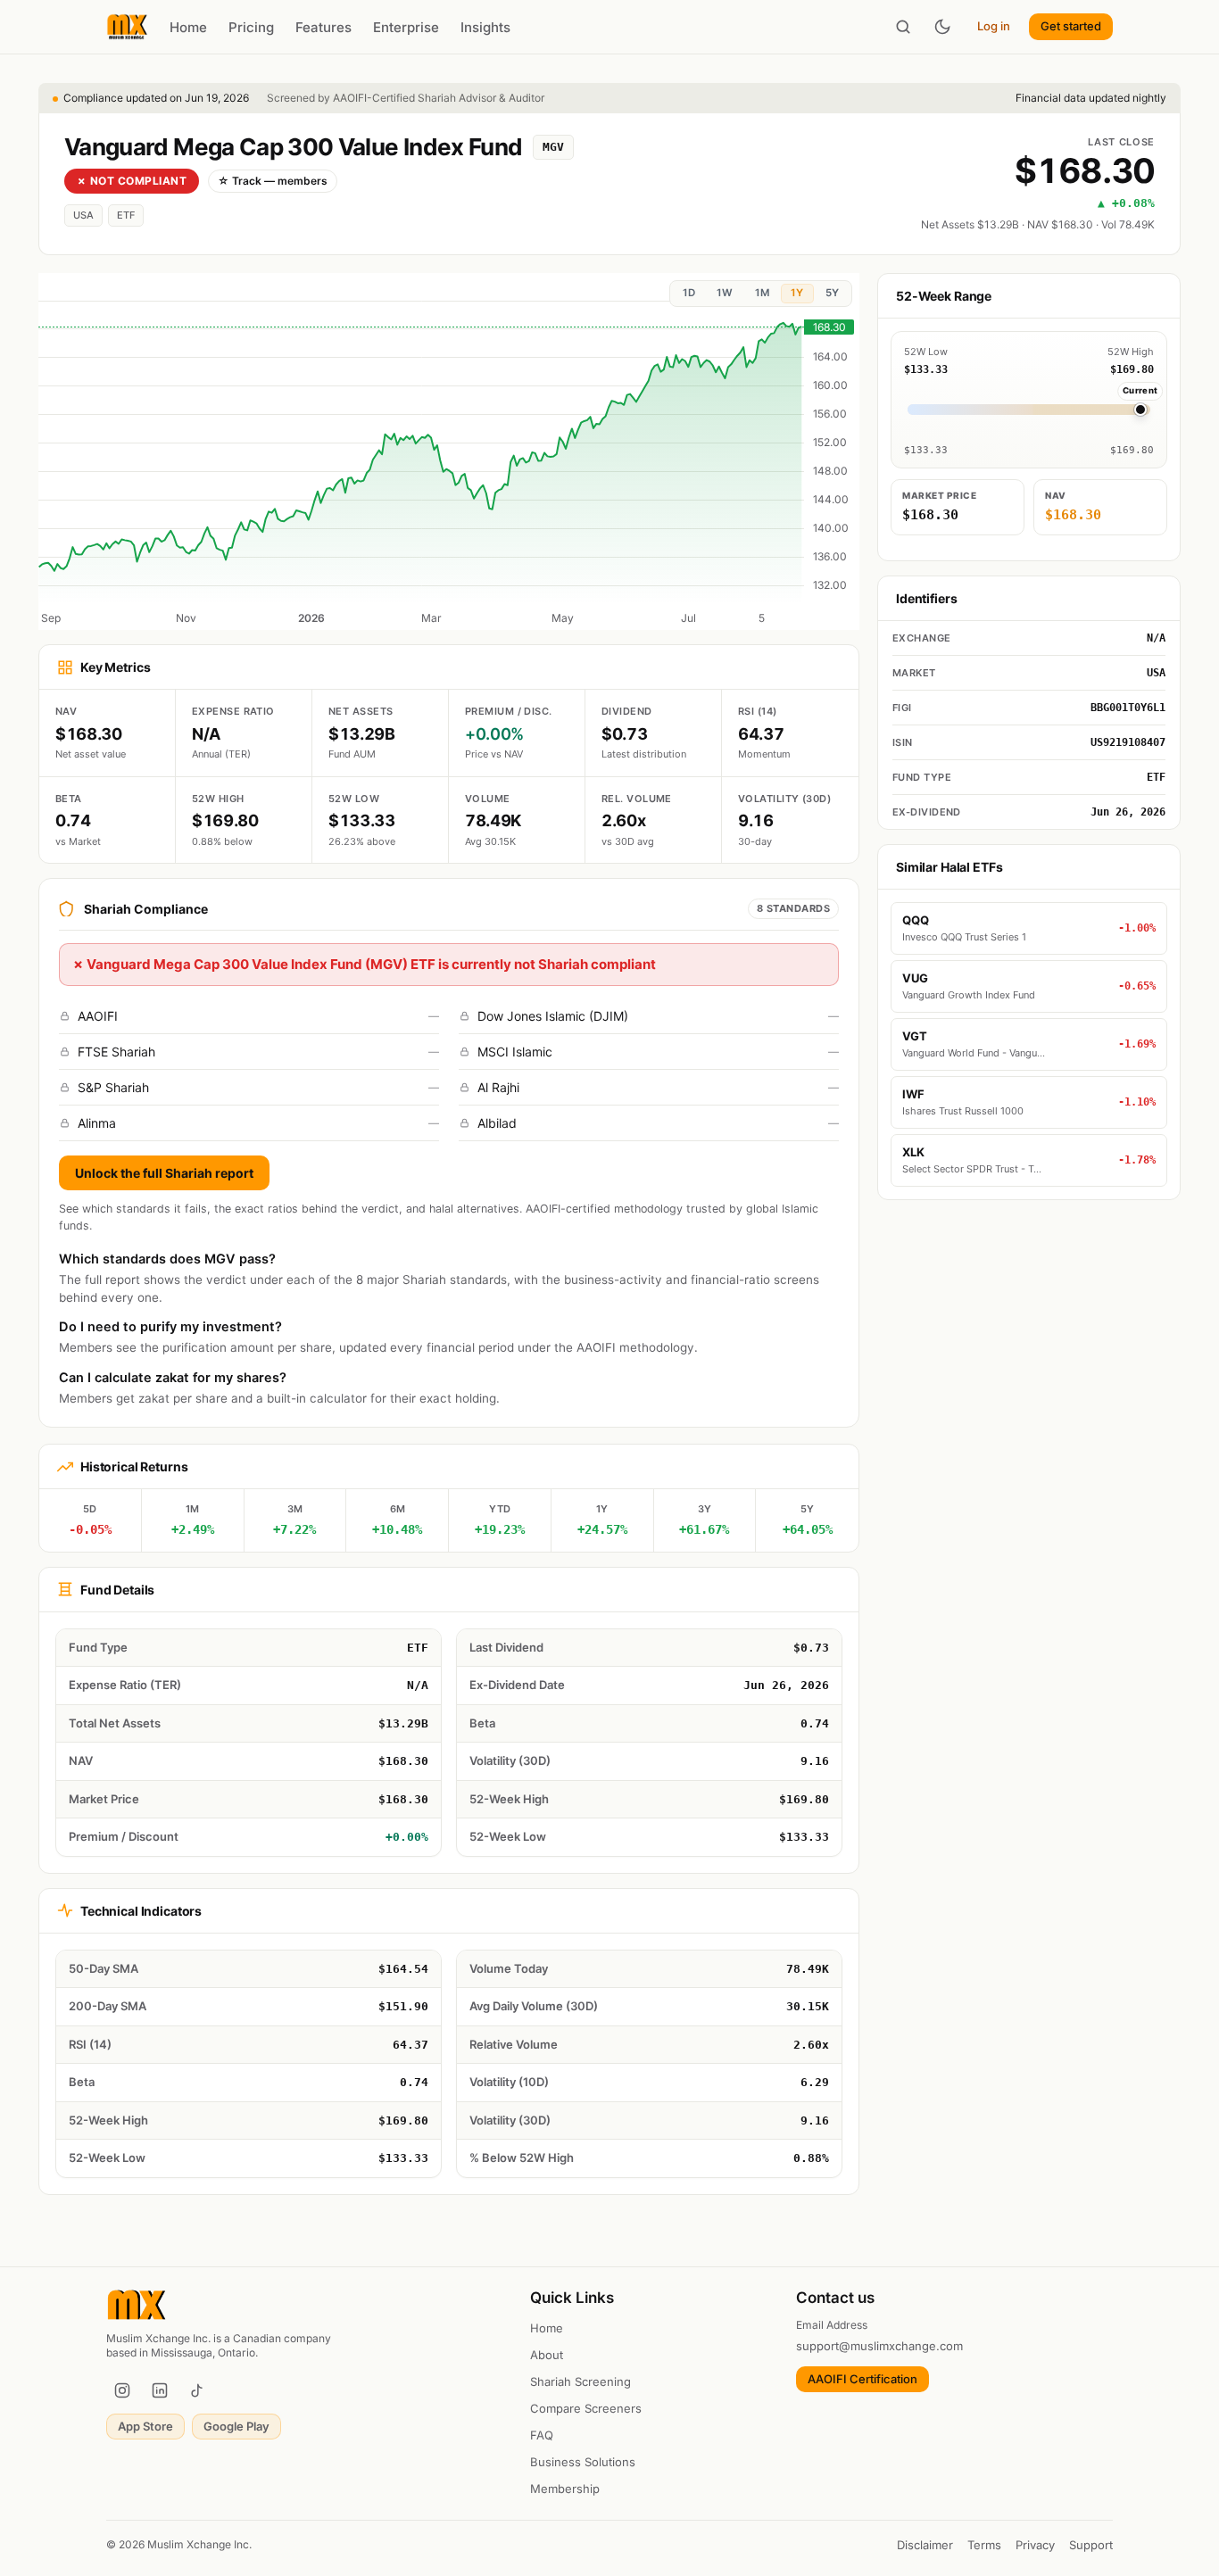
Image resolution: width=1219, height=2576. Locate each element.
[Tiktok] (197, 2390)
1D (689, 293)
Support (1091, 2545)
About (547, 2355)
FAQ (542, 2435)
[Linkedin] (160, 2390)
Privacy (1035, 2545)
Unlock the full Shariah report (164, 1173)
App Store (145, 2426)
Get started (1071, 26)
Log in (994, 26)
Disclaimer (925, 2545)
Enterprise (406, 27)
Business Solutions (583, 2462)
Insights (485, 27)
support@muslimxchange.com (879, 2346)
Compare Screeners (586, 2408)
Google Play (236, 2426)
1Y (797, 293)
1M (762, 293)
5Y (832, 293)
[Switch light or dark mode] (942, 27)
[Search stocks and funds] (903, 27)
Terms (984, 2545)
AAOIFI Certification (862, 2379)
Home (188, 27)
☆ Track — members (273, 181)
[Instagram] (122, 2390)
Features (323, 27)
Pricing (251, 27)
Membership (565, 2489)
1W (725, 293)
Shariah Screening (580, 2381)
